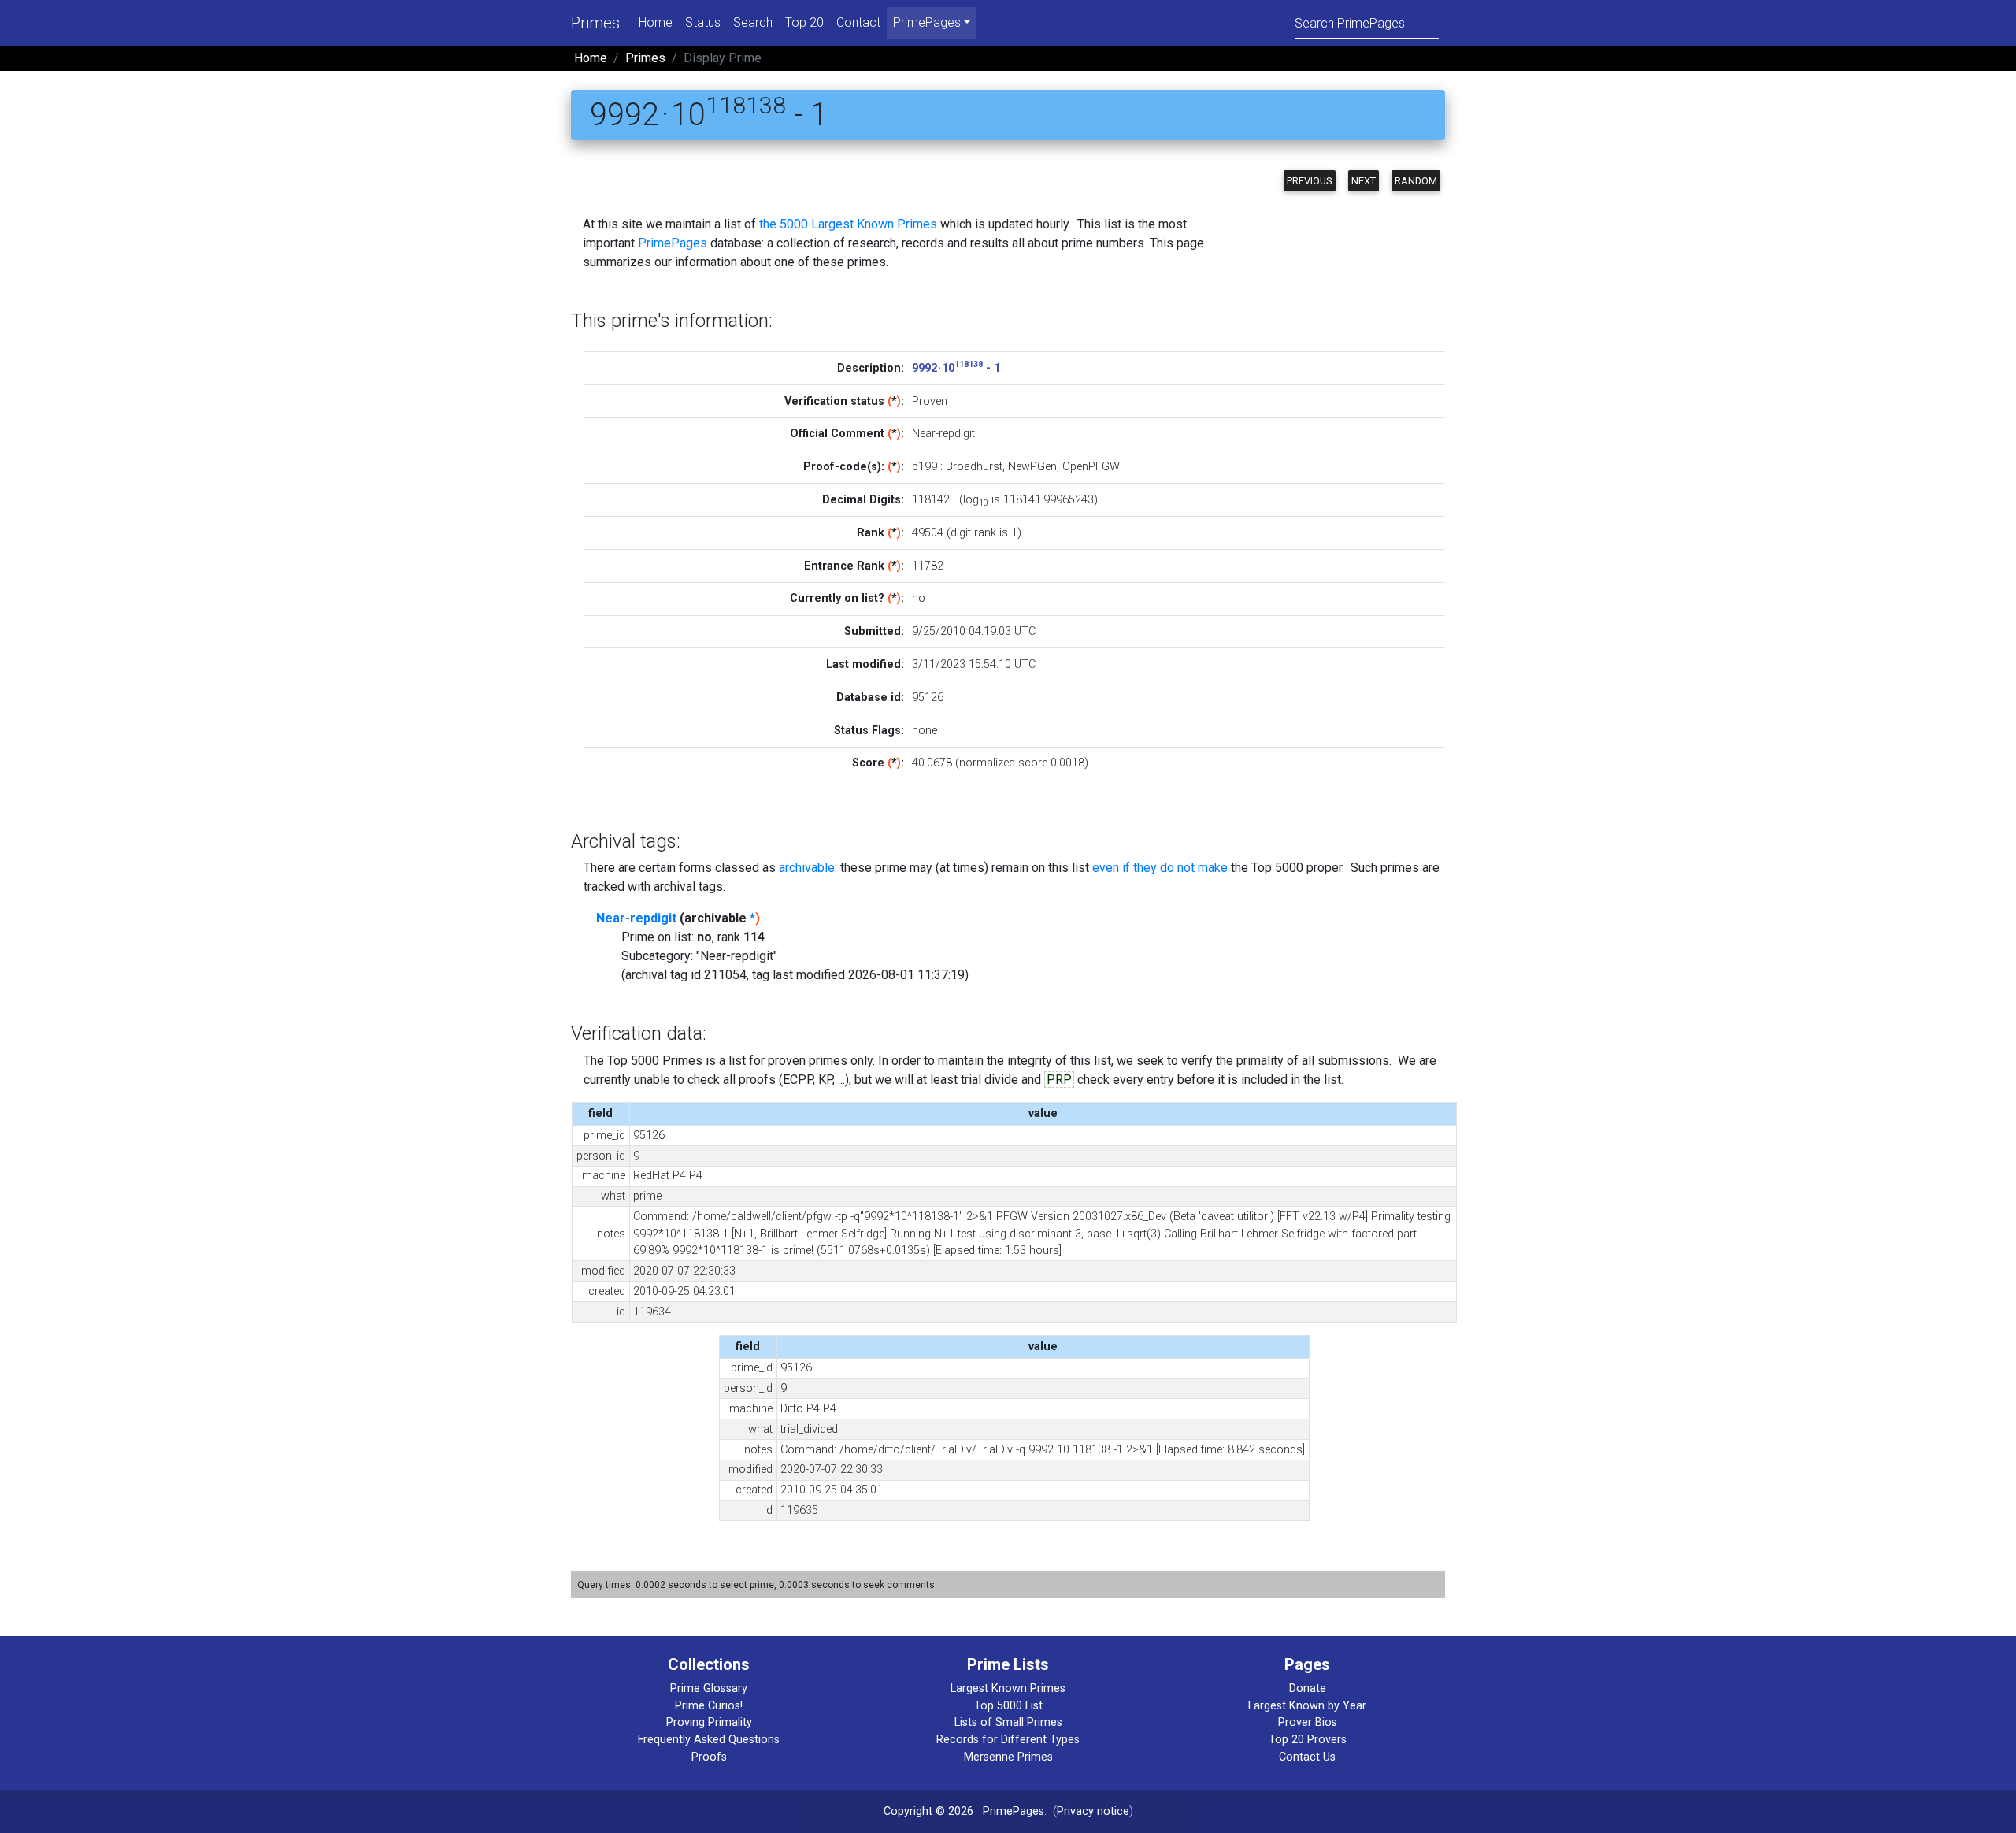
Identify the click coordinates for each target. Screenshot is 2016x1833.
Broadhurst (974, 467)
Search (753, 22)
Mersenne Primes (1008, 1757)
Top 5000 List (1008, 1706)
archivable (807, 868)
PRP (1059, 1080)
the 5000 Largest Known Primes (848, 224)
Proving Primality (709, 1722)
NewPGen (1032, 467)
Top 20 (804, 22)
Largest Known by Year (1307, 1706)
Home (656, 22)
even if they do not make (1160, 868)
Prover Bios (1308, 1722)
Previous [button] (1310, 181)
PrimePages (673, 243)
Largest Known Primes (1008, 1688)
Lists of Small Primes (1008, 1722)
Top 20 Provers (1308, 1740)
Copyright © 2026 (928, 1811)
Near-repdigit (636, 918)
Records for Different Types (1008, 1740)
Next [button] (1364, 181)
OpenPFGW (1091, 467)
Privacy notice (1093, 1811)
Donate (1308, 1688)
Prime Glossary (709, 1688)
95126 (928, 698)
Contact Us (1307, 1757)
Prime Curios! (709, 1706)
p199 (925, 467)
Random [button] (1416, 181)
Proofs (709, 1757)
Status (703, 22)
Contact (858, 22)
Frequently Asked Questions (709, 1740)
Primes (595, 23)
